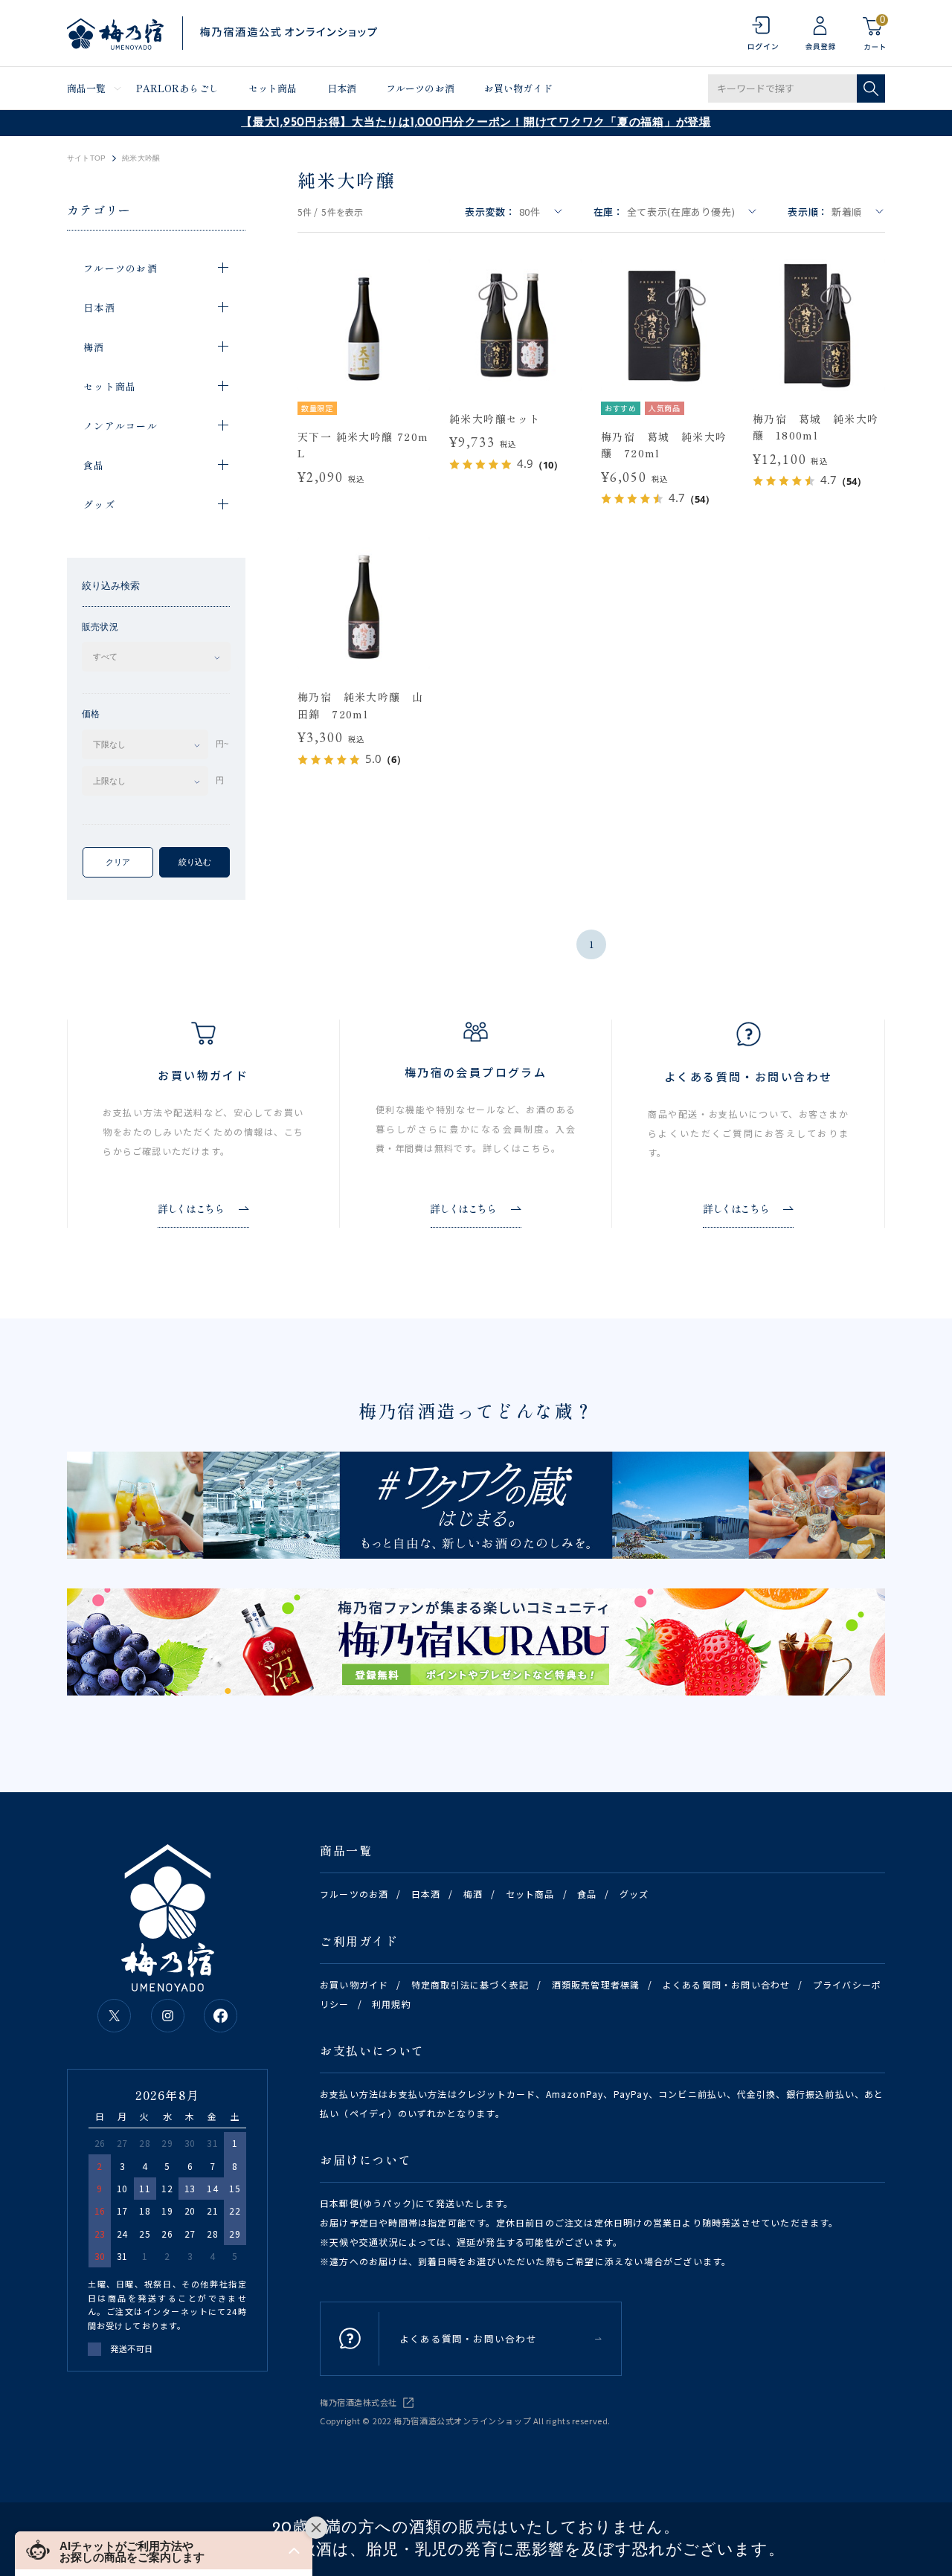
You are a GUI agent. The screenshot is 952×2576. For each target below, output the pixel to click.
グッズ (634, 1894)
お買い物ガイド (518, 88)
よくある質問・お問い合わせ (727, 1984)
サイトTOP (86, 158)
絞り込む (195, 862)
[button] (164, 2550)
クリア (118, 862)
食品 (587, 1894)
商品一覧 (87, 88)
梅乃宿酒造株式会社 (358, 2402)
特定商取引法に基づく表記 (470, 1984)
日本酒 (342, 88)
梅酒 (473, 1894)
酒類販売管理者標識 (596, 1984)
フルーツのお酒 (420, 88)
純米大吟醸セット (495, 419)
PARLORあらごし (177, 88)
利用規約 (392, 2004)
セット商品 (273, 88)
